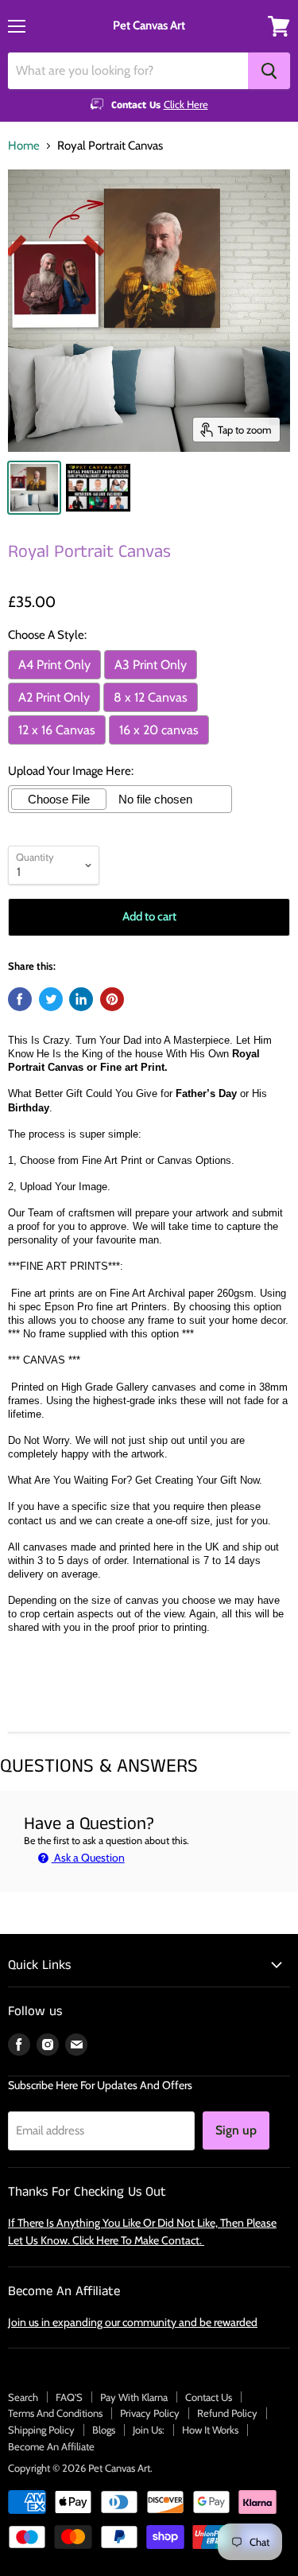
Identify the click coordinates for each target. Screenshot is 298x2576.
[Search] (269, 71)
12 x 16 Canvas (57, 730)
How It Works (210, 2430)
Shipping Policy (41, 2430)
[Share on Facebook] (20, 999)
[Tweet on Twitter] (51, 999)
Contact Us (209, 2397)
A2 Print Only (54, 697)
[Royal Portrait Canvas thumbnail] (34, 488)
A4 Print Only (54, 665)
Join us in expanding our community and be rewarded (133, 2322)
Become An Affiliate (51, 2446)
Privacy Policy (150, 2413)
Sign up (236, 2130)
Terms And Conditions (55, 2413)
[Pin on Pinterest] (112, 999)
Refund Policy (227, 2413)
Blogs (104, 2430)
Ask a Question (88, 1858)
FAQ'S (69, 2397)
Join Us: (149, 2430)
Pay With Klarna (134, 2397)
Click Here (186, 104)
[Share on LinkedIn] (81, 999)
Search (23, 2397)
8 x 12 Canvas (151, 697)
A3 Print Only (151, 665)
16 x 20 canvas (159, 730)
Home (24, 146)
